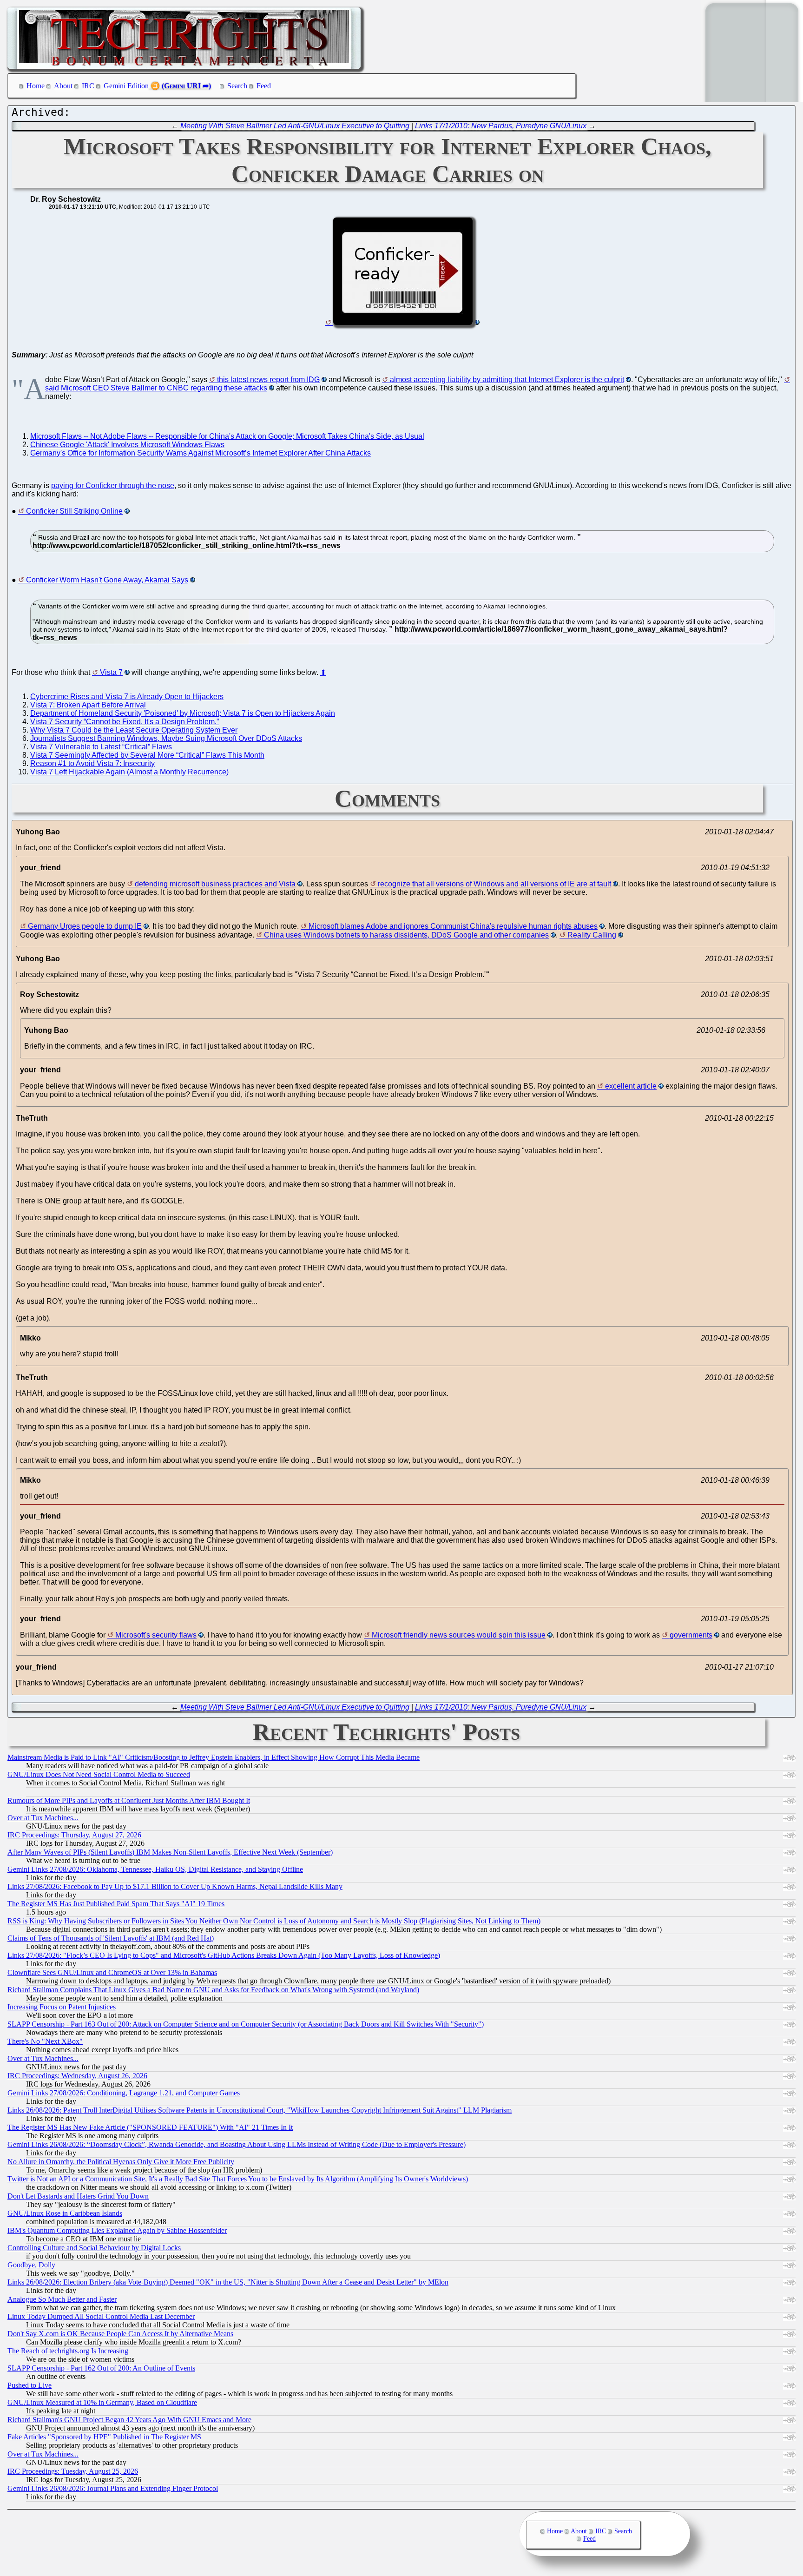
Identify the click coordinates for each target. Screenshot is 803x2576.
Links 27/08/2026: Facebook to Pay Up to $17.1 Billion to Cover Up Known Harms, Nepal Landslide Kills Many (175, 1886)
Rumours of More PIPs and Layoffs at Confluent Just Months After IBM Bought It (129, 1800)
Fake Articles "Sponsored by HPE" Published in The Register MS (104, 2437)
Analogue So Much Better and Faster (62, 2299)
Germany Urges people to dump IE (85, 926)
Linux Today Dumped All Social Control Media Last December (101, 2316)
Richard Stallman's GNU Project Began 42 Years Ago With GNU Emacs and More (129, 2420)
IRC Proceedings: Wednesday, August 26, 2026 (77, 2076)
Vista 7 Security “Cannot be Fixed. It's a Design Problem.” (125, 722)
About (63, 86)
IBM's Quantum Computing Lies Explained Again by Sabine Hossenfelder (117, 2230)
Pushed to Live (30, 2385)
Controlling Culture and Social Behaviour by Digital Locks (94, 2248)
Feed (264, 86)
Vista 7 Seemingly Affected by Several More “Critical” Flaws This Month (147, 755)
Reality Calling (592, 935)
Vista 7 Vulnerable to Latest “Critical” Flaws (101, 747)
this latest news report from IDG (268, 380)
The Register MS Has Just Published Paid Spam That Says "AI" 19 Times (116, 1904)
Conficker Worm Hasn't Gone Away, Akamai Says (107, 580)
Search (237, 86)
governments (691, 1635)
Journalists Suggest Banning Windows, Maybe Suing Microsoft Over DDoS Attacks (166, 738)
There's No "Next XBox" (45, 2041)
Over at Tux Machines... (43, 1818)
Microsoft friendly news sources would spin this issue (459, 1635)
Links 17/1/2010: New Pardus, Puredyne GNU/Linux (501, 126)
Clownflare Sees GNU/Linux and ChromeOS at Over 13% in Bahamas (112, 1972)
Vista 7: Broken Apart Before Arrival (88, 705)
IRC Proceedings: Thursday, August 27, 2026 (74, 1835)
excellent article (631, 1086)
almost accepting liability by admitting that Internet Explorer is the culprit (507, 380)
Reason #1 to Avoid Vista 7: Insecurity (92, 763)
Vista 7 (111, 672)
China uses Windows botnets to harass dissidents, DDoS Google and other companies (406, 935)
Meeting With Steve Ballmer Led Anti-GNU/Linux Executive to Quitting (295, 126)
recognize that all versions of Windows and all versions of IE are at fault (494, 884)
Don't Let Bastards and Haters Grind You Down (78, 2196)
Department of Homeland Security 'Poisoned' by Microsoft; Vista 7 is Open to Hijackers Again (183, 713)
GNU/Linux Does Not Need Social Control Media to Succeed (99, 1774)
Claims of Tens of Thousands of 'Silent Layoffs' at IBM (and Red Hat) (111, 1938)
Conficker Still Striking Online (74, 511)
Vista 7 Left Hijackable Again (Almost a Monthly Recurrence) (129, 772)
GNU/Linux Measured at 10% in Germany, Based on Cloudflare (102, 2402)
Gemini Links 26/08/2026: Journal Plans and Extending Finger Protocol (113, 2488)
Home (36, 86)
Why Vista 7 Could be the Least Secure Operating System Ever (134, 730)
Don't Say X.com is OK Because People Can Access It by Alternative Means (120, 2334)
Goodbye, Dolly (31, 2265)
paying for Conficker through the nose (113, 485)
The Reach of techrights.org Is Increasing (68, 2351)
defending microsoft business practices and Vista (215, 884)
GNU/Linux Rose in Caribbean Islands (65, 2213)
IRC (88, 86)
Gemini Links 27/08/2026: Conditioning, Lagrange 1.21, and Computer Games (124, 2093)
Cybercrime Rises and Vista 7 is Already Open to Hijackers (127, 697)
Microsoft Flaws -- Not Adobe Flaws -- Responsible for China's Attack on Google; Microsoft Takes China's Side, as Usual (227, 436)
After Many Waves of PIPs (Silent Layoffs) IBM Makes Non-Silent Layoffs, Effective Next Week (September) (170, 1852)
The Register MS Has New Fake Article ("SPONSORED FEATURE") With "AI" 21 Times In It (150, 2127)
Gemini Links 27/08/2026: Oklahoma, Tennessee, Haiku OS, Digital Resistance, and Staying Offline (155, 1869)
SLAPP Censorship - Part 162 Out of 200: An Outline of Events (101, 2368)
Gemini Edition (126, 86)
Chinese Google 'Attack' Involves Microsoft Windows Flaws (127, 445)
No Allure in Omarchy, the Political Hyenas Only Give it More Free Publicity (121, 2162)
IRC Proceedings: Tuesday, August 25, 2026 (73, 2471)
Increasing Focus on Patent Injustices (62, 2007)
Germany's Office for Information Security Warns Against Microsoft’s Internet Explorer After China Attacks (201, 453)
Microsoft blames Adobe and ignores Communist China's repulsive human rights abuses (453, 926)
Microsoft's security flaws (156, 1635)
